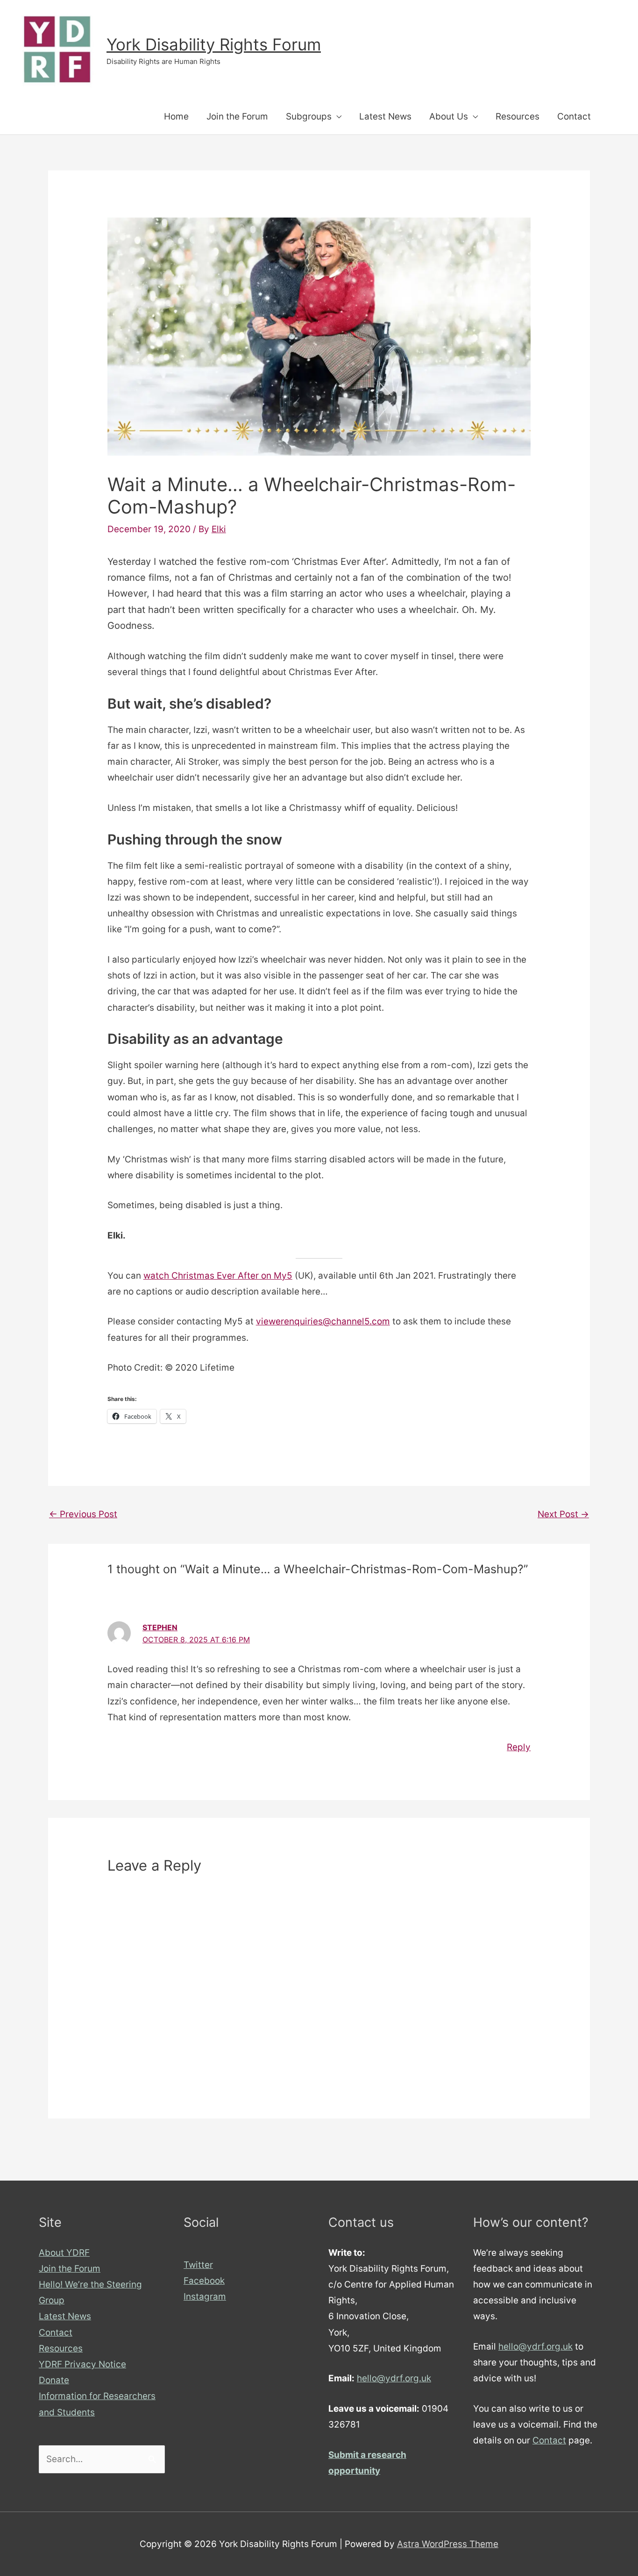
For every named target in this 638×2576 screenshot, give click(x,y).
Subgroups (309, 116)
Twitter (198, 2265)
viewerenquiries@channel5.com (323, 1321)
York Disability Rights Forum (214, 44)
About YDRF (64, 2253)
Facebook (204, 2281)
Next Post (563, 1514)
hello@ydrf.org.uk (394, 2378)
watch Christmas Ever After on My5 (218, 1276)
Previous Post (83, 1514)
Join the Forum (237, 116)
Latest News (385, 116)
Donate (54, 2380)
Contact (574, 116)
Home (176, 116)
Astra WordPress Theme (448, 2544)
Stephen (160, 1627)
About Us (449, 116)
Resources (517, 116)
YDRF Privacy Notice (82, 2364)
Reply (519, 1747)
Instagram (205, 2297)
